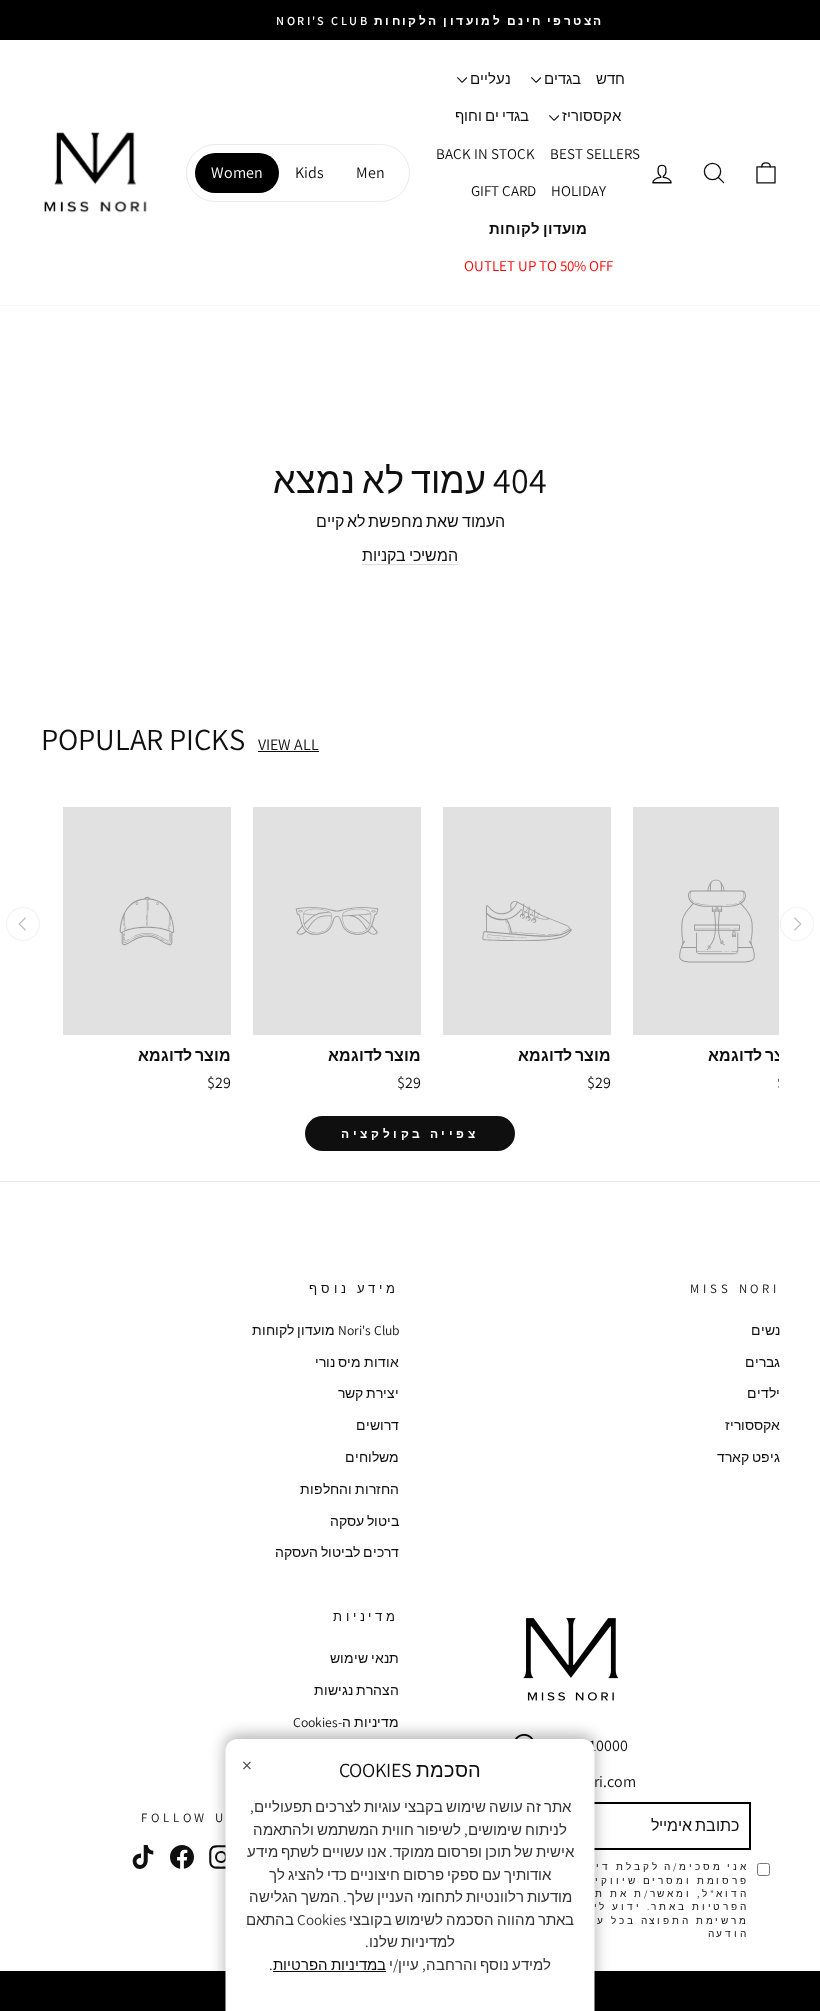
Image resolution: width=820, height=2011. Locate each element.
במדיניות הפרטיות (329, 1964)
